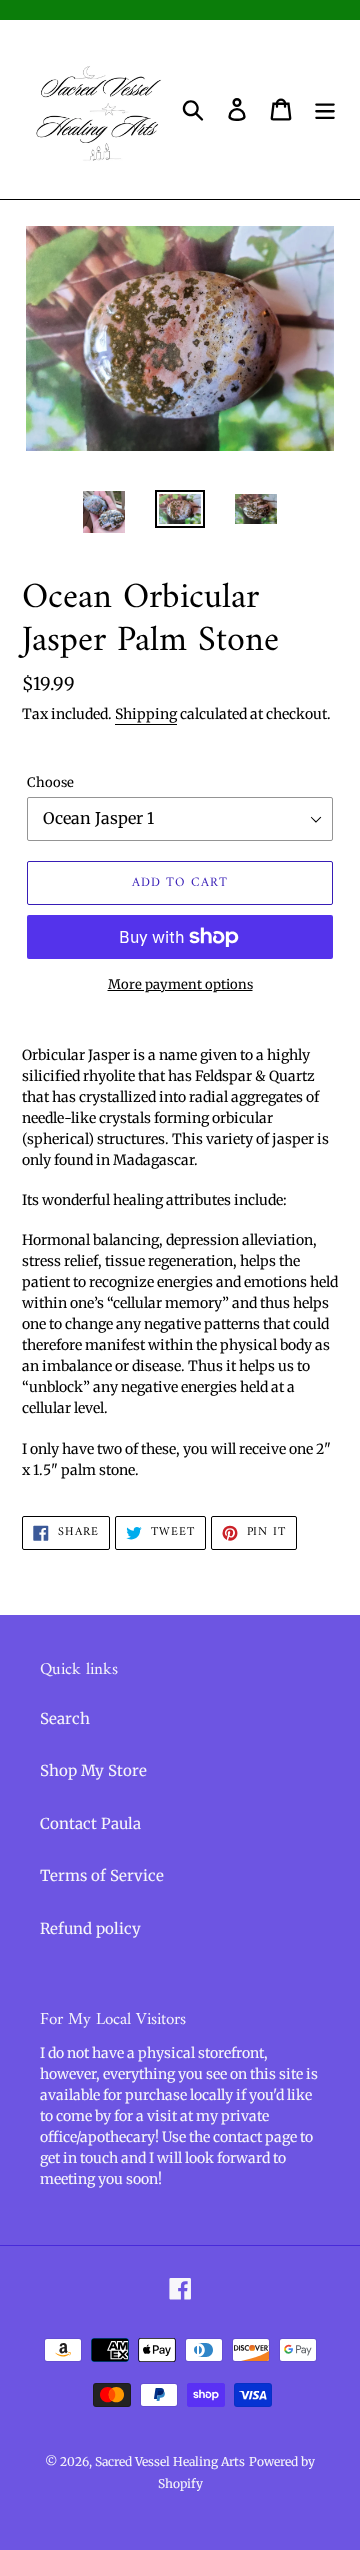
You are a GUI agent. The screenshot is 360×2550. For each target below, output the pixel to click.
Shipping (146, 714)
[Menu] (325, 109)
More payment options (180, 984)
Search (65, 1718)
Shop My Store (93, 1770)
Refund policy (90, 1928)
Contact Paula (90, 1823)
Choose (50, 782)
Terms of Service (102, 1875)
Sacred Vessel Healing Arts (170, 2461)
